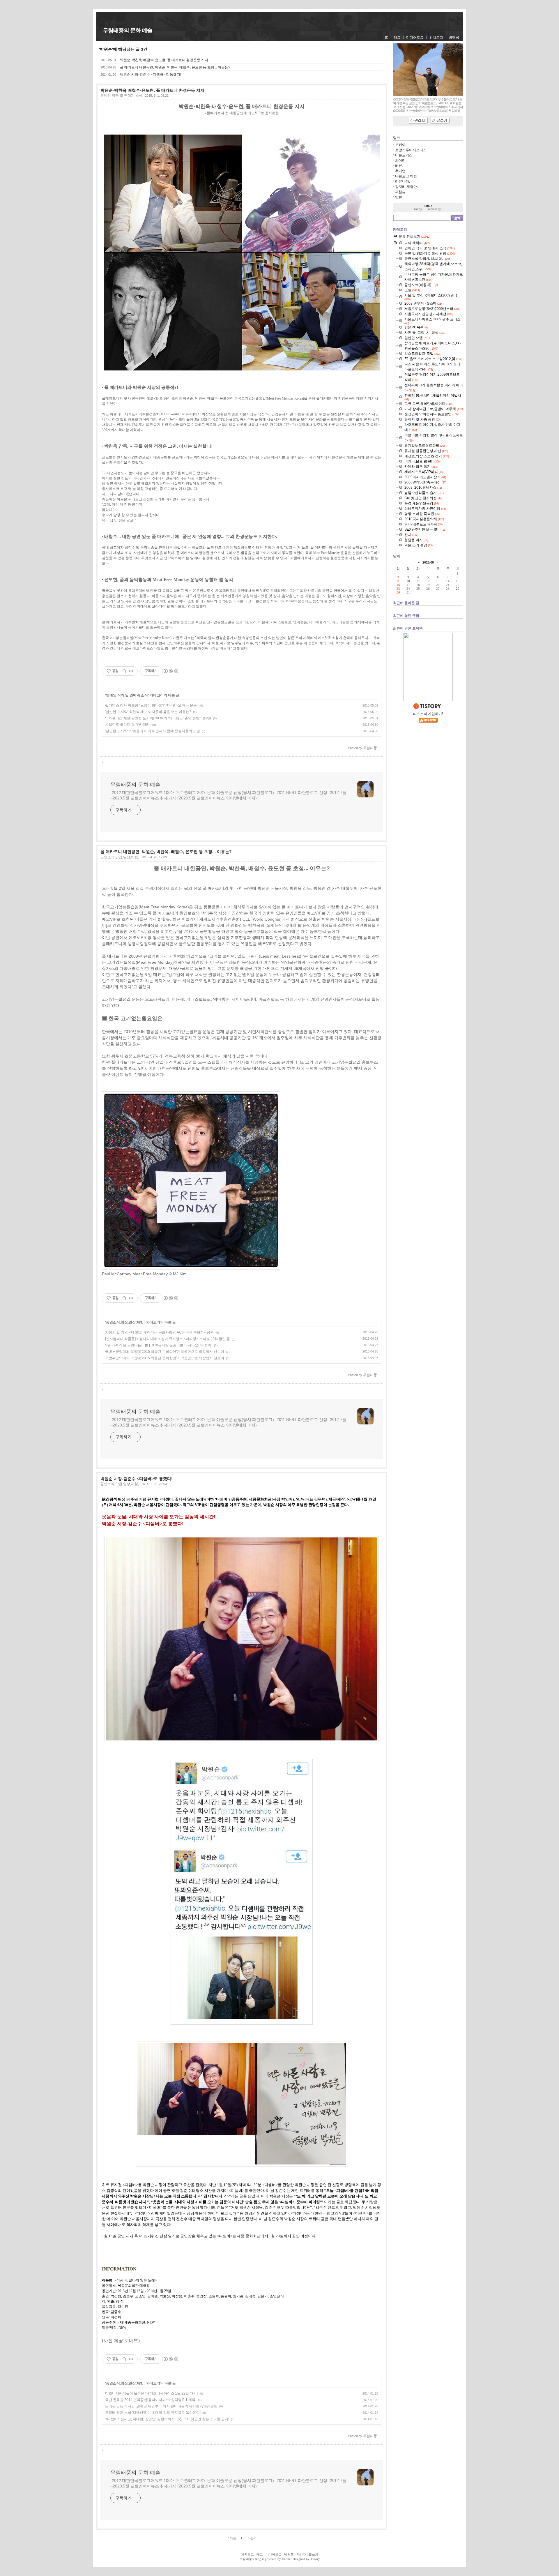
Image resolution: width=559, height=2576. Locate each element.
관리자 (301, 2554)
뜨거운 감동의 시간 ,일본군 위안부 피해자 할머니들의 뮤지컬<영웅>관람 (161, 2406)
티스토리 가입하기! (428, 714)
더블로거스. (404, 155)
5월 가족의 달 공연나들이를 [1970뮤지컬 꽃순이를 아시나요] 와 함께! (159, 1345)
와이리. (401, 160)
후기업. (401, 171)
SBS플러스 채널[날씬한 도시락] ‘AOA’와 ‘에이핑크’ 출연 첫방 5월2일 (158, 718)
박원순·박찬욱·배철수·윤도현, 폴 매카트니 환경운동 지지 (164, 60)
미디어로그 (415, 38)
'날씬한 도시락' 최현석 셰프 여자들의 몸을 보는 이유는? (148, 712)
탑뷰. (399, 197)
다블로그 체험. (406, 176)
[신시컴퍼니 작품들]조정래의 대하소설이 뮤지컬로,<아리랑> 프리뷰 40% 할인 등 (168, 1339)
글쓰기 (313, 2554)
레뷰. (399, 166)
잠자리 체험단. (406, 187)
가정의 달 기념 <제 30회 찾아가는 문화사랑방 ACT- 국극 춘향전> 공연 (159, 1332)
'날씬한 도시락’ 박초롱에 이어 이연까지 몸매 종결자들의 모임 (153, 731)
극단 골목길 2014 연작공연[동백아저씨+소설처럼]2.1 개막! (151, 2400)
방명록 (454, 38)
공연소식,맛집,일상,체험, (120, 857)
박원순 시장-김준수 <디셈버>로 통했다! (151, 75)
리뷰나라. (403, 181)
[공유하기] (124, 671)
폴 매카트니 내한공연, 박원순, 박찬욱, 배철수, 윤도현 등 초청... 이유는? (175, 67)
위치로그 (436, 38)
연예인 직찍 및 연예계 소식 (121, 96)
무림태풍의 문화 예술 (128, 30)
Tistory (315, 2559)
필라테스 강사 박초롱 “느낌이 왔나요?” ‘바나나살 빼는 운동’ (151, 705)
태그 (397, 38)
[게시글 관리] (131, 671)
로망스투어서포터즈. (411, 150)
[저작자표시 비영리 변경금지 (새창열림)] (171, 671)
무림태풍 (246, 2559)
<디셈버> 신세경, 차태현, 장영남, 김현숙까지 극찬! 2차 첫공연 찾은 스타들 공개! (167, 2419)
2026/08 (428, 562)
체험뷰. (401, 192)
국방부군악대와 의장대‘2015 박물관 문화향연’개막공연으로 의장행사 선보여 (165, 1352)
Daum (286, 2559)
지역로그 (247, 2554)
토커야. (401, 145)
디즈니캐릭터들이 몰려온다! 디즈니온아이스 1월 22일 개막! (151, 2393)
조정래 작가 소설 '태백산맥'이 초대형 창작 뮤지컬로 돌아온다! (153, 2413)
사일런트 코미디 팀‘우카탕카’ (128, 725)
